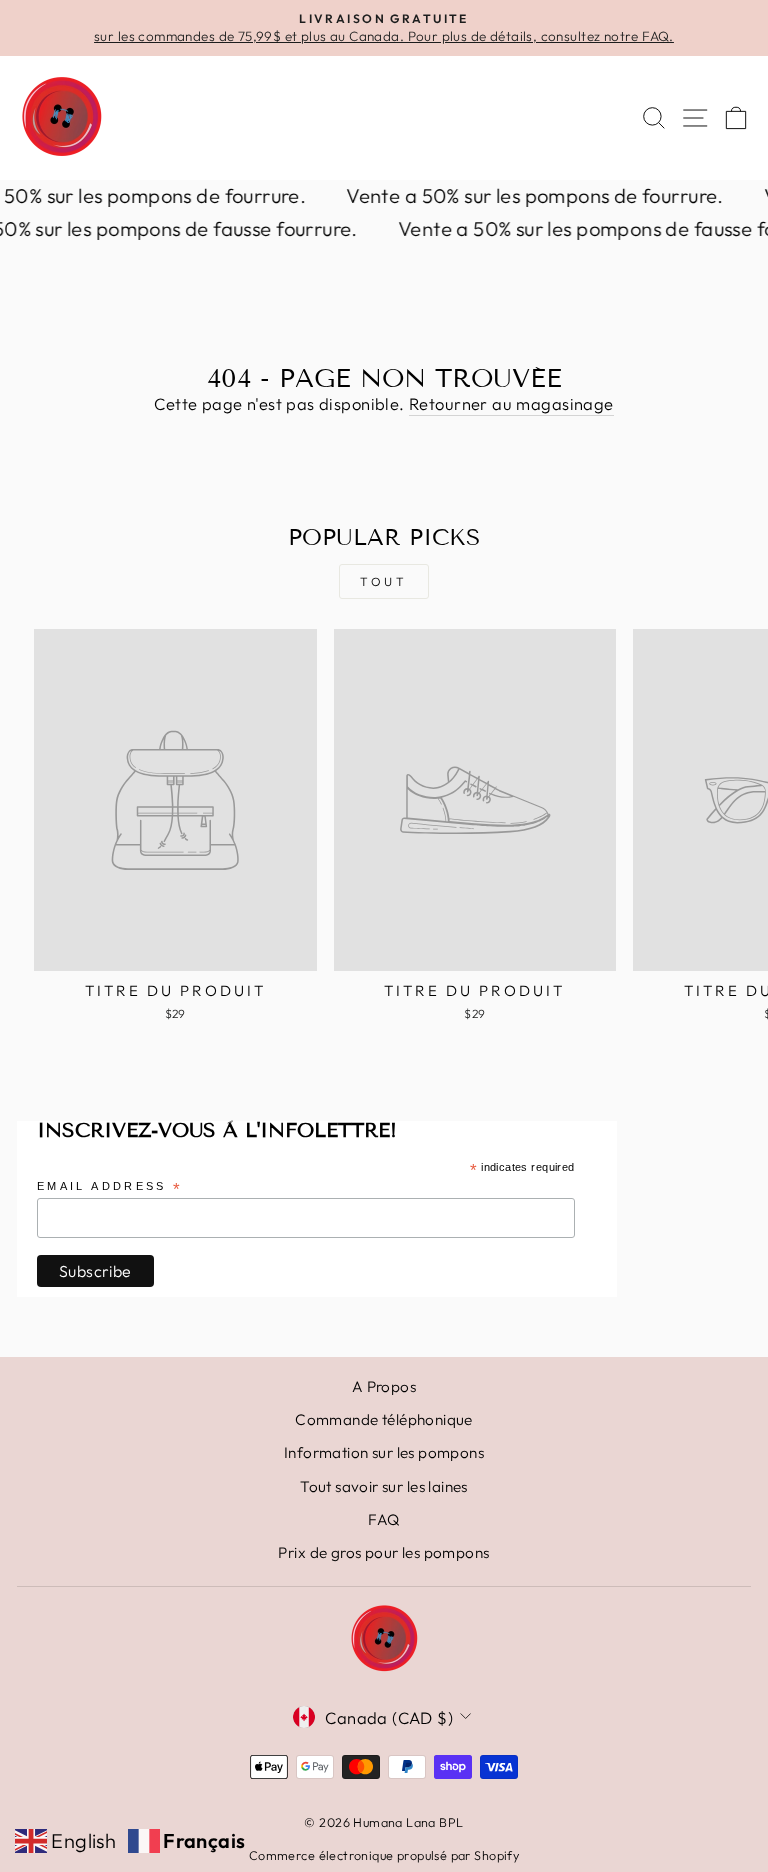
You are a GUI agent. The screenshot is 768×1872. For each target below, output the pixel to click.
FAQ (383, 1519)
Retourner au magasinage (511, 403)
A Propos (384, 1386)
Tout (383, 581)
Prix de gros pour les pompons (383, 1552)
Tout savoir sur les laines (384, 1486)
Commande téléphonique (384, 1419)
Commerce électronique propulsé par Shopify (384, 1855)
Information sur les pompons (384, 1452)
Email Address (110, 1187)
